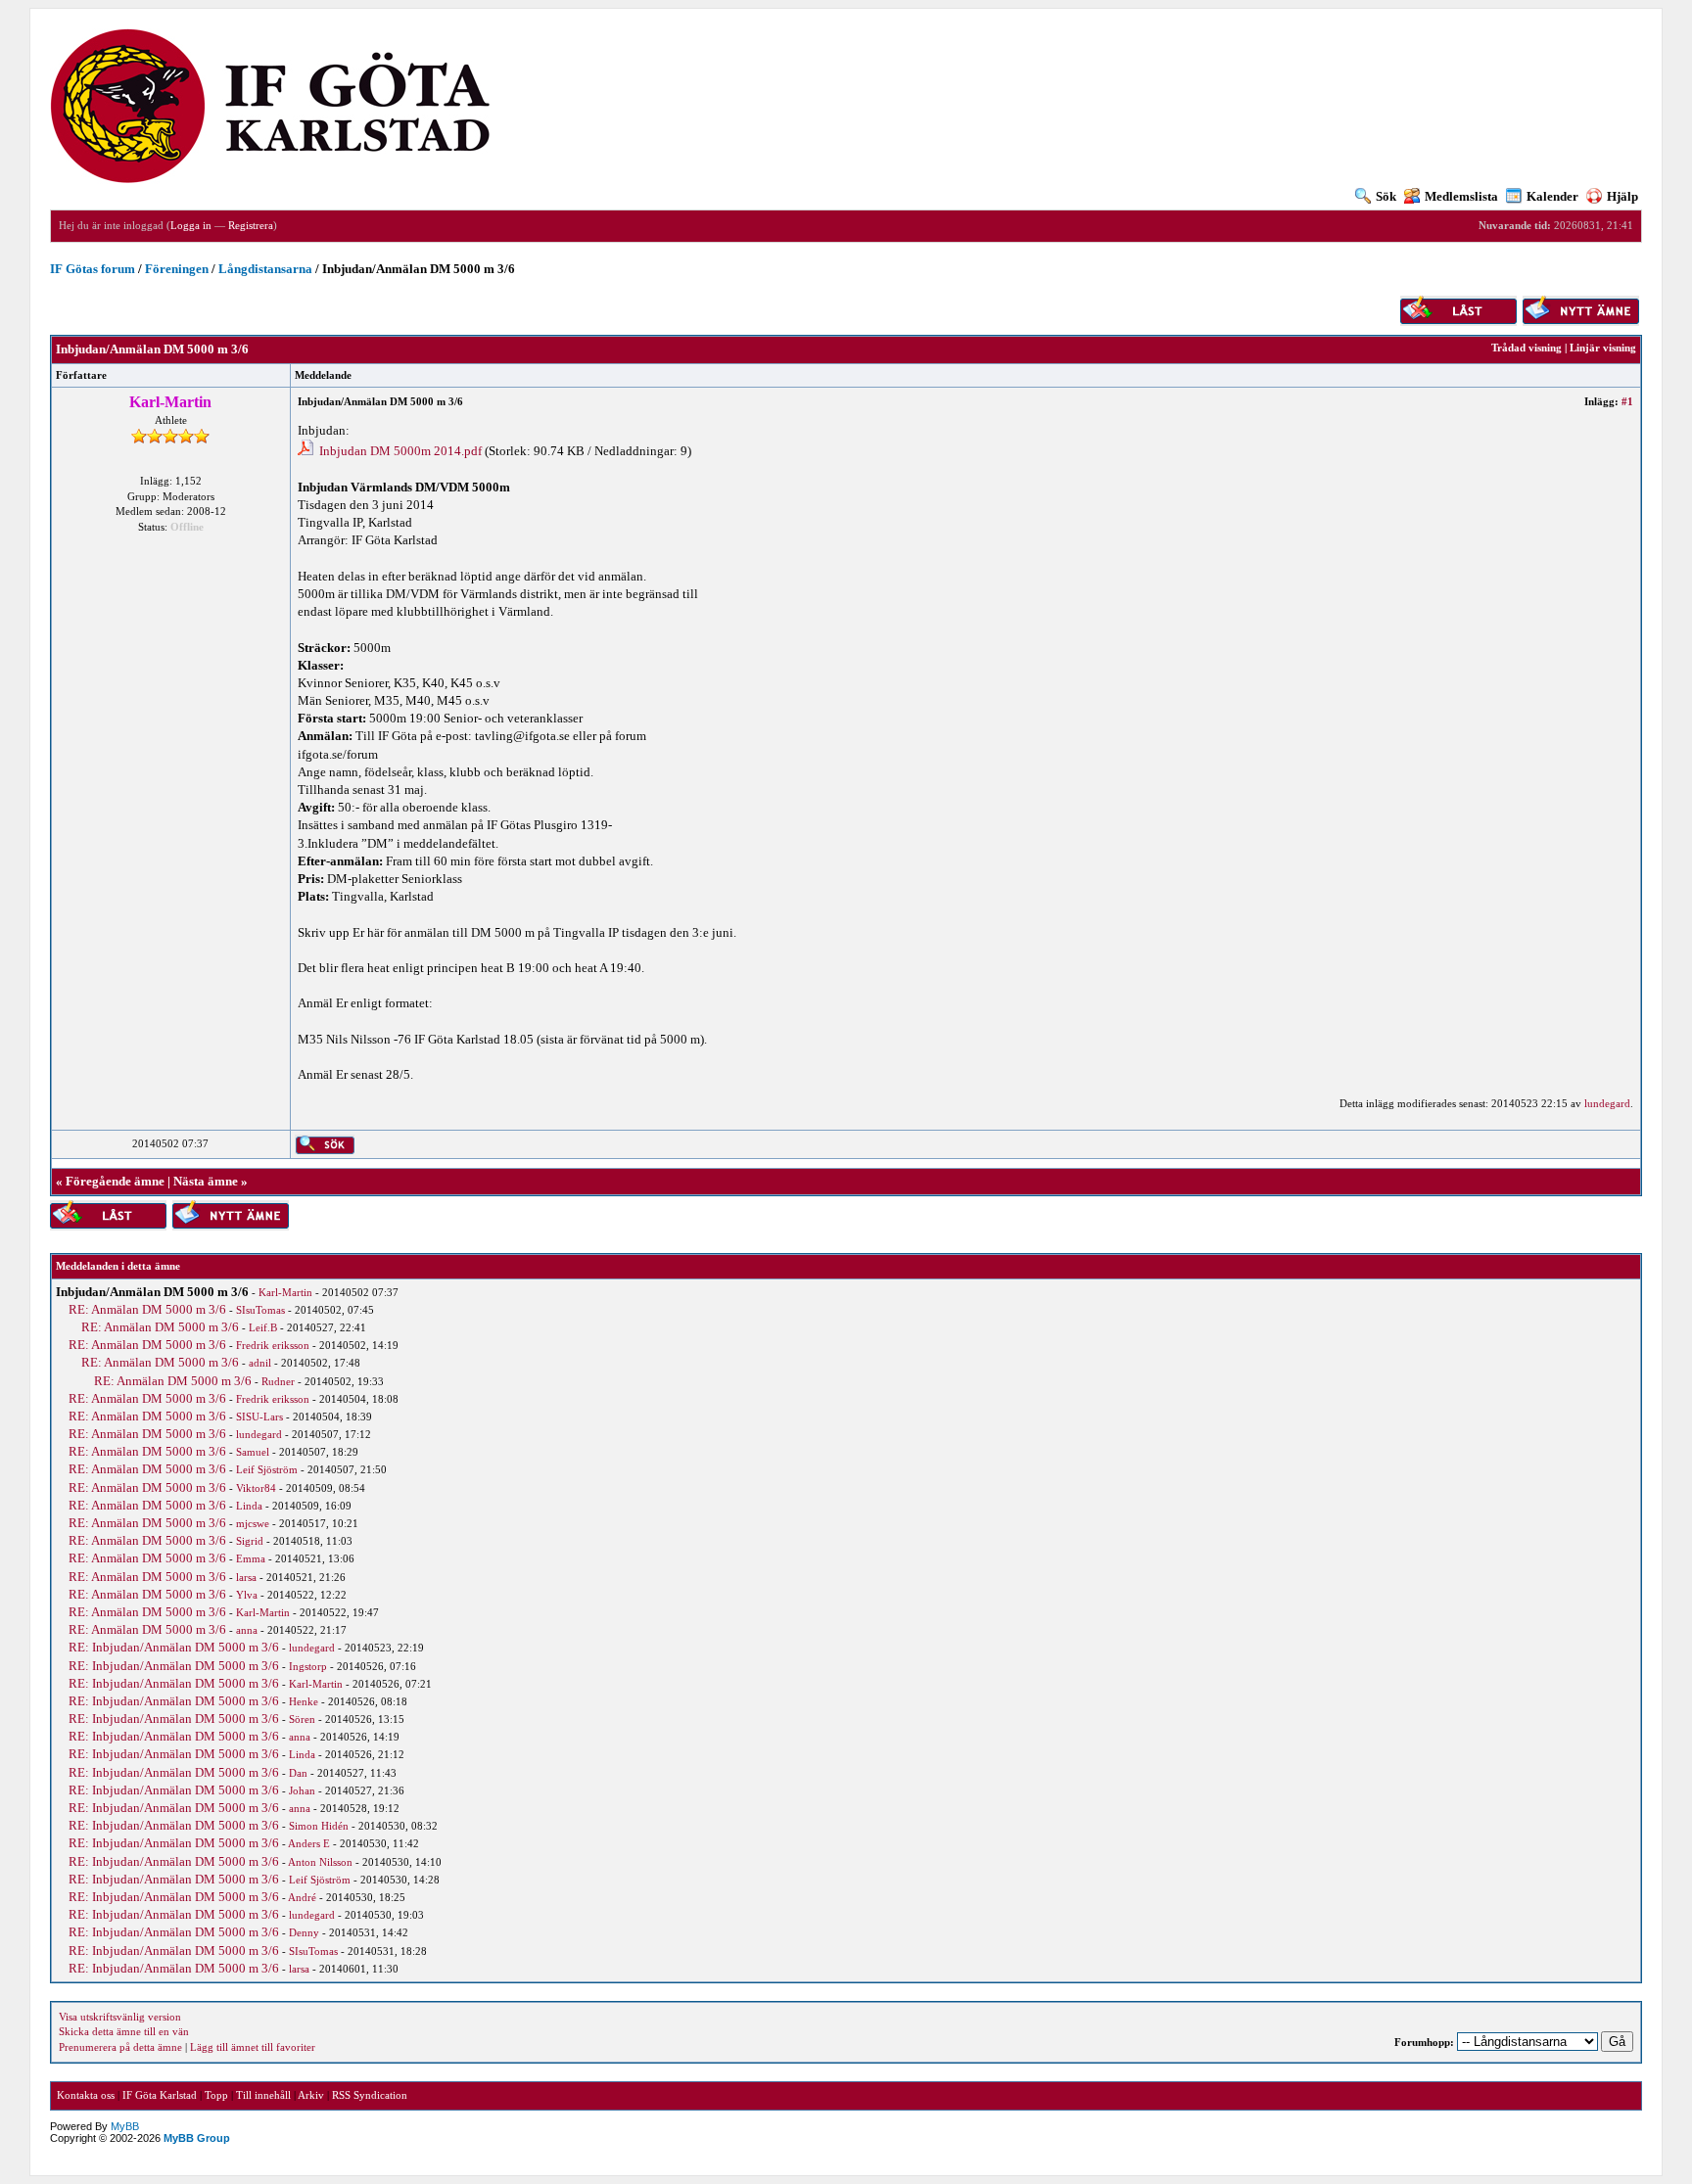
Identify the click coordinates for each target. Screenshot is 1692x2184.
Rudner (278, 1381)
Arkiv (311, 2095)
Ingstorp (308, 1666)
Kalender (1552, 196)
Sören (302, 1719)
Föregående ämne (115, 1181)
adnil (260, 1363)
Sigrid (250, 1541)
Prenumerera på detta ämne (120, 2047)
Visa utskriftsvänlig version (120, 2017)
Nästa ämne (206, 1181)
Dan (298, 1773)
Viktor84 (256, 1488)
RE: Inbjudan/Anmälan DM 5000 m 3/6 (174, 1647)
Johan (302, 1790)
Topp (216, 2095)
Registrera (251, 225)
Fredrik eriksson (273, 1345)
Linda (249, 1506)
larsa (246, 1577)
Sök (1386, 196)
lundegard (1607, 1103)
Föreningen (177, 269)
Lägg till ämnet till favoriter (253, 2047)
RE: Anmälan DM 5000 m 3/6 (147, 1309)
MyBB (125, 2126)
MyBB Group (197, 2138)
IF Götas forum (93, 269)
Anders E (309, 1843)
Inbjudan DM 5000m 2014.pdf (400, 451)
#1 (1627, 401)
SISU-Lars (259, 1417)
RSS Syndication (370, 2095)
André (302, 1897)
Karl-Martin (285, 1292)
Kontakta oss (86, 2095)
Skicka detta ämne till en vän (124, 2031)
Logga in (191, 225)
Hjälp (1622, 196)
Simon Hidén (319, 1826)
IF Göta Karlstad (160, 2095)
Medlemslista (1461, 196)
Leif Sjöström (267, 1469)
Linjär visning (1603, 348)
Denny (304, 1932)
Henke (304, 1701)
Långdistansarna (265, 269)
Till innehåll (263, 2095)
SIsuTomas (260, 1310)
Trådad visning (1527, 348)
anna (247, 1630)
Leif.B (263, 1327)
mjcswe (253, 1523)
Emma (251, 1558)
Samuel (253, 1452)
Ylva (247, 1595)
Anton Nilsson (320, 1862)
